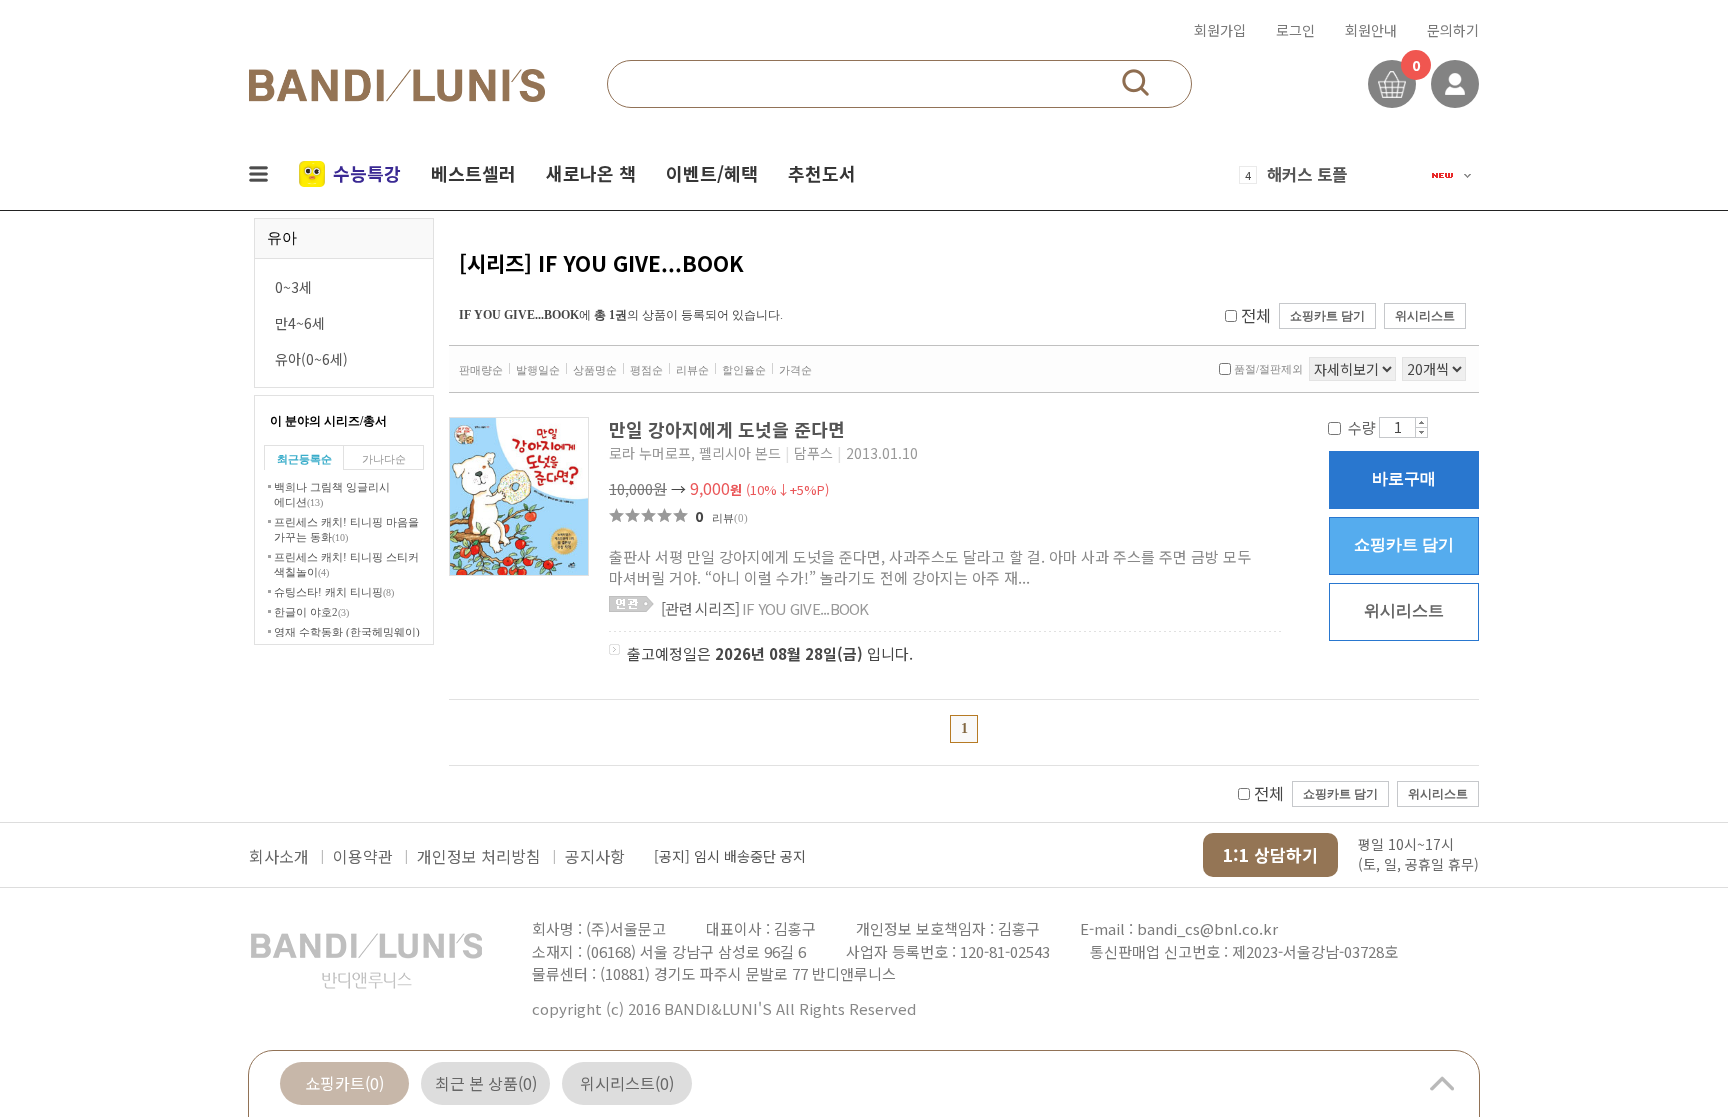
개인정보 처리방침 (479, 856)
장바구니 (1392, 84)
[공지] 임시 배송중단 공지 (730, 856)
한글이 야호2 (311, 612)
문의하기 (1453, 30)
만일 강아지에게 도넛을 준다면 (729, 429)
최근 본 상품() (486, 1083)
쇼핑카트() (344, 1083)
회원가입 (1220, 30)
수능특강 (367, 173)
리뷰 (730, 518)
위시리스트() (627, 1083)
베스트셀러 (473, 173)
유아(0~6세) (311, 359)
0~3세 (293, 287)
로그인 (1295, 30)
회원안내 (1371, 30)
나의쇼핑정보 (1455, 84)
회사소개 (279, 856)
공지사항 (595, 856)
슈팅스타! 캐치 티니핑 (334, 592)
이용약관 (363, 856)
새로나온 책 (591, 173)
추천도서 (822, 173)
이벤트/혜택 (712, 173)
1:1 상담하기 (1270, 854)
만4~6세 (300, 323)
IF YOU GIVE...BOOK (765, 608)
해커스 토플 (1307, 174)
